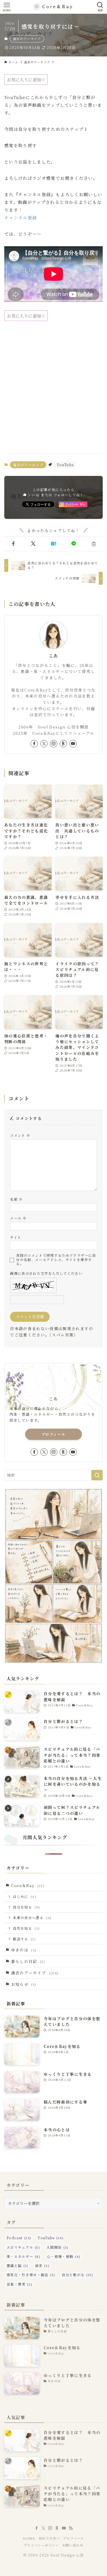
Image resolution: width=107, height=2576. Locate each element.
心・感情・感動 (64, 2256)
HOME (29, 2538)
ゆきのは (24, 1950)
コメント (20, 1135)
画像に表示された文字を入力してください (46, 1273)
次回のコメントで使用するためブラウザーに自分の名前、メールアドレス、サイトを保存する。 (56, 1260)
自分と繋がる (77, 2275)
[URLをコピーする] (94, 544)
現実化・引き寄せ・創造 (31, 2275)
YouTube (65, 465)
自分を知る (26, 1907)
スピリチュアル (23, 2247)
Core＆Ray (28, 1885)
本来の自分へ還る (32, 1918)
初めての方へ (49, 2538)
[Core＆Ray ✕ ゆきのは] (53, 7)
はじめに (25, 1896)
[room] (63, 744)
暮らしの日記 (28, 1961)
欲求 (42, 2265)
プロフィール (53, 1434)
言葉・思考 (19, 2284)
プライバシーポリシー (41, 2545)
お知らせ (24, 1984)
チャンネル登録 (21, 217)
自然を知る (26, 1928)
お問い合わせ (73, 2545)
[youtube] (73, 744)
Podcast (19, 2238)
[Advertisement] (53, 392)
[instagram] (54, 744)
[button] (13, 544)
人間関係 (57, 2247)
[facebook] (34, 744)
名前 (16, 1199)
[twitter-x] (44, 744)
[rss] (71, 2528)
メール (18, 1218)
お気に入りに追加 (24, 79)
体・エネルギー (23, 2256)
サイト (16, 1237)
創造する (24, 1939)
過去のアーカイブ (27, 39)
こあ (53, 656)
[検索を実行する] (97, 1475)
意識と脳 (18, 2265)
